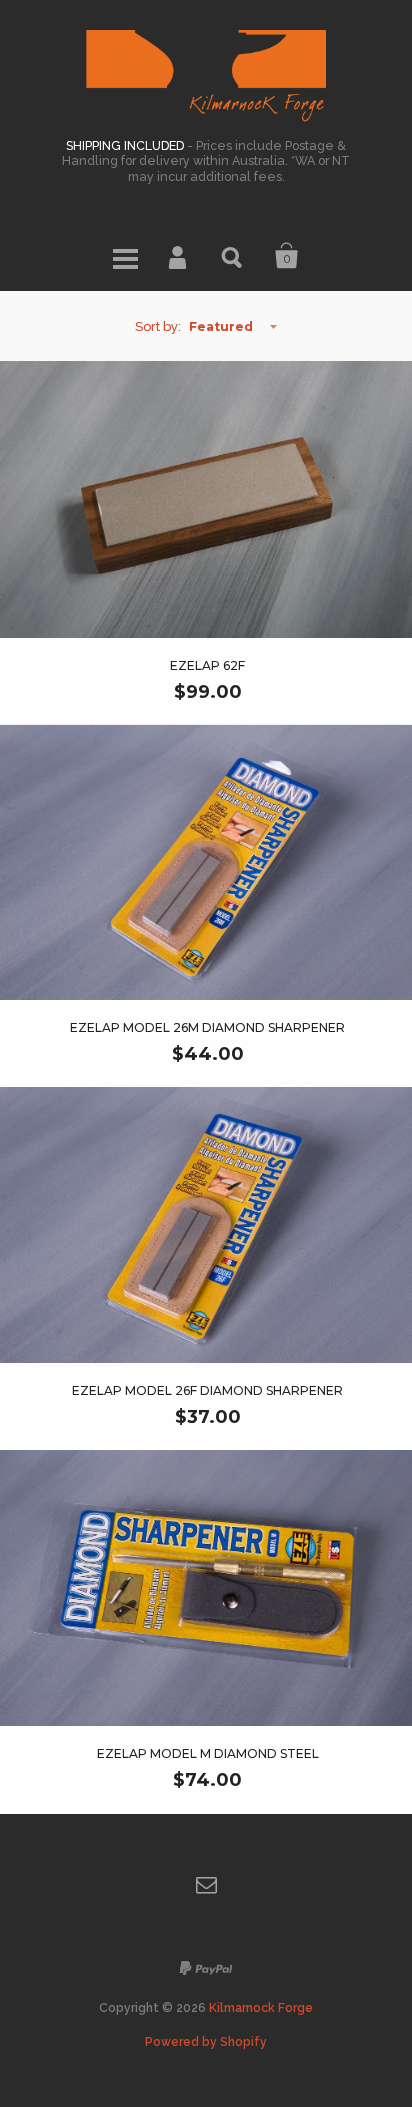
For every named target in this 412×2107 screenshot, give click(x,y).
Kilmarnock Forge (261, 2008)
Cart (287, 256)
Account (179, 256)
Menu (125, 256)
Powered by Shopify (206, 2042)
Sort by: (158, 326)
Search (233, 256)
